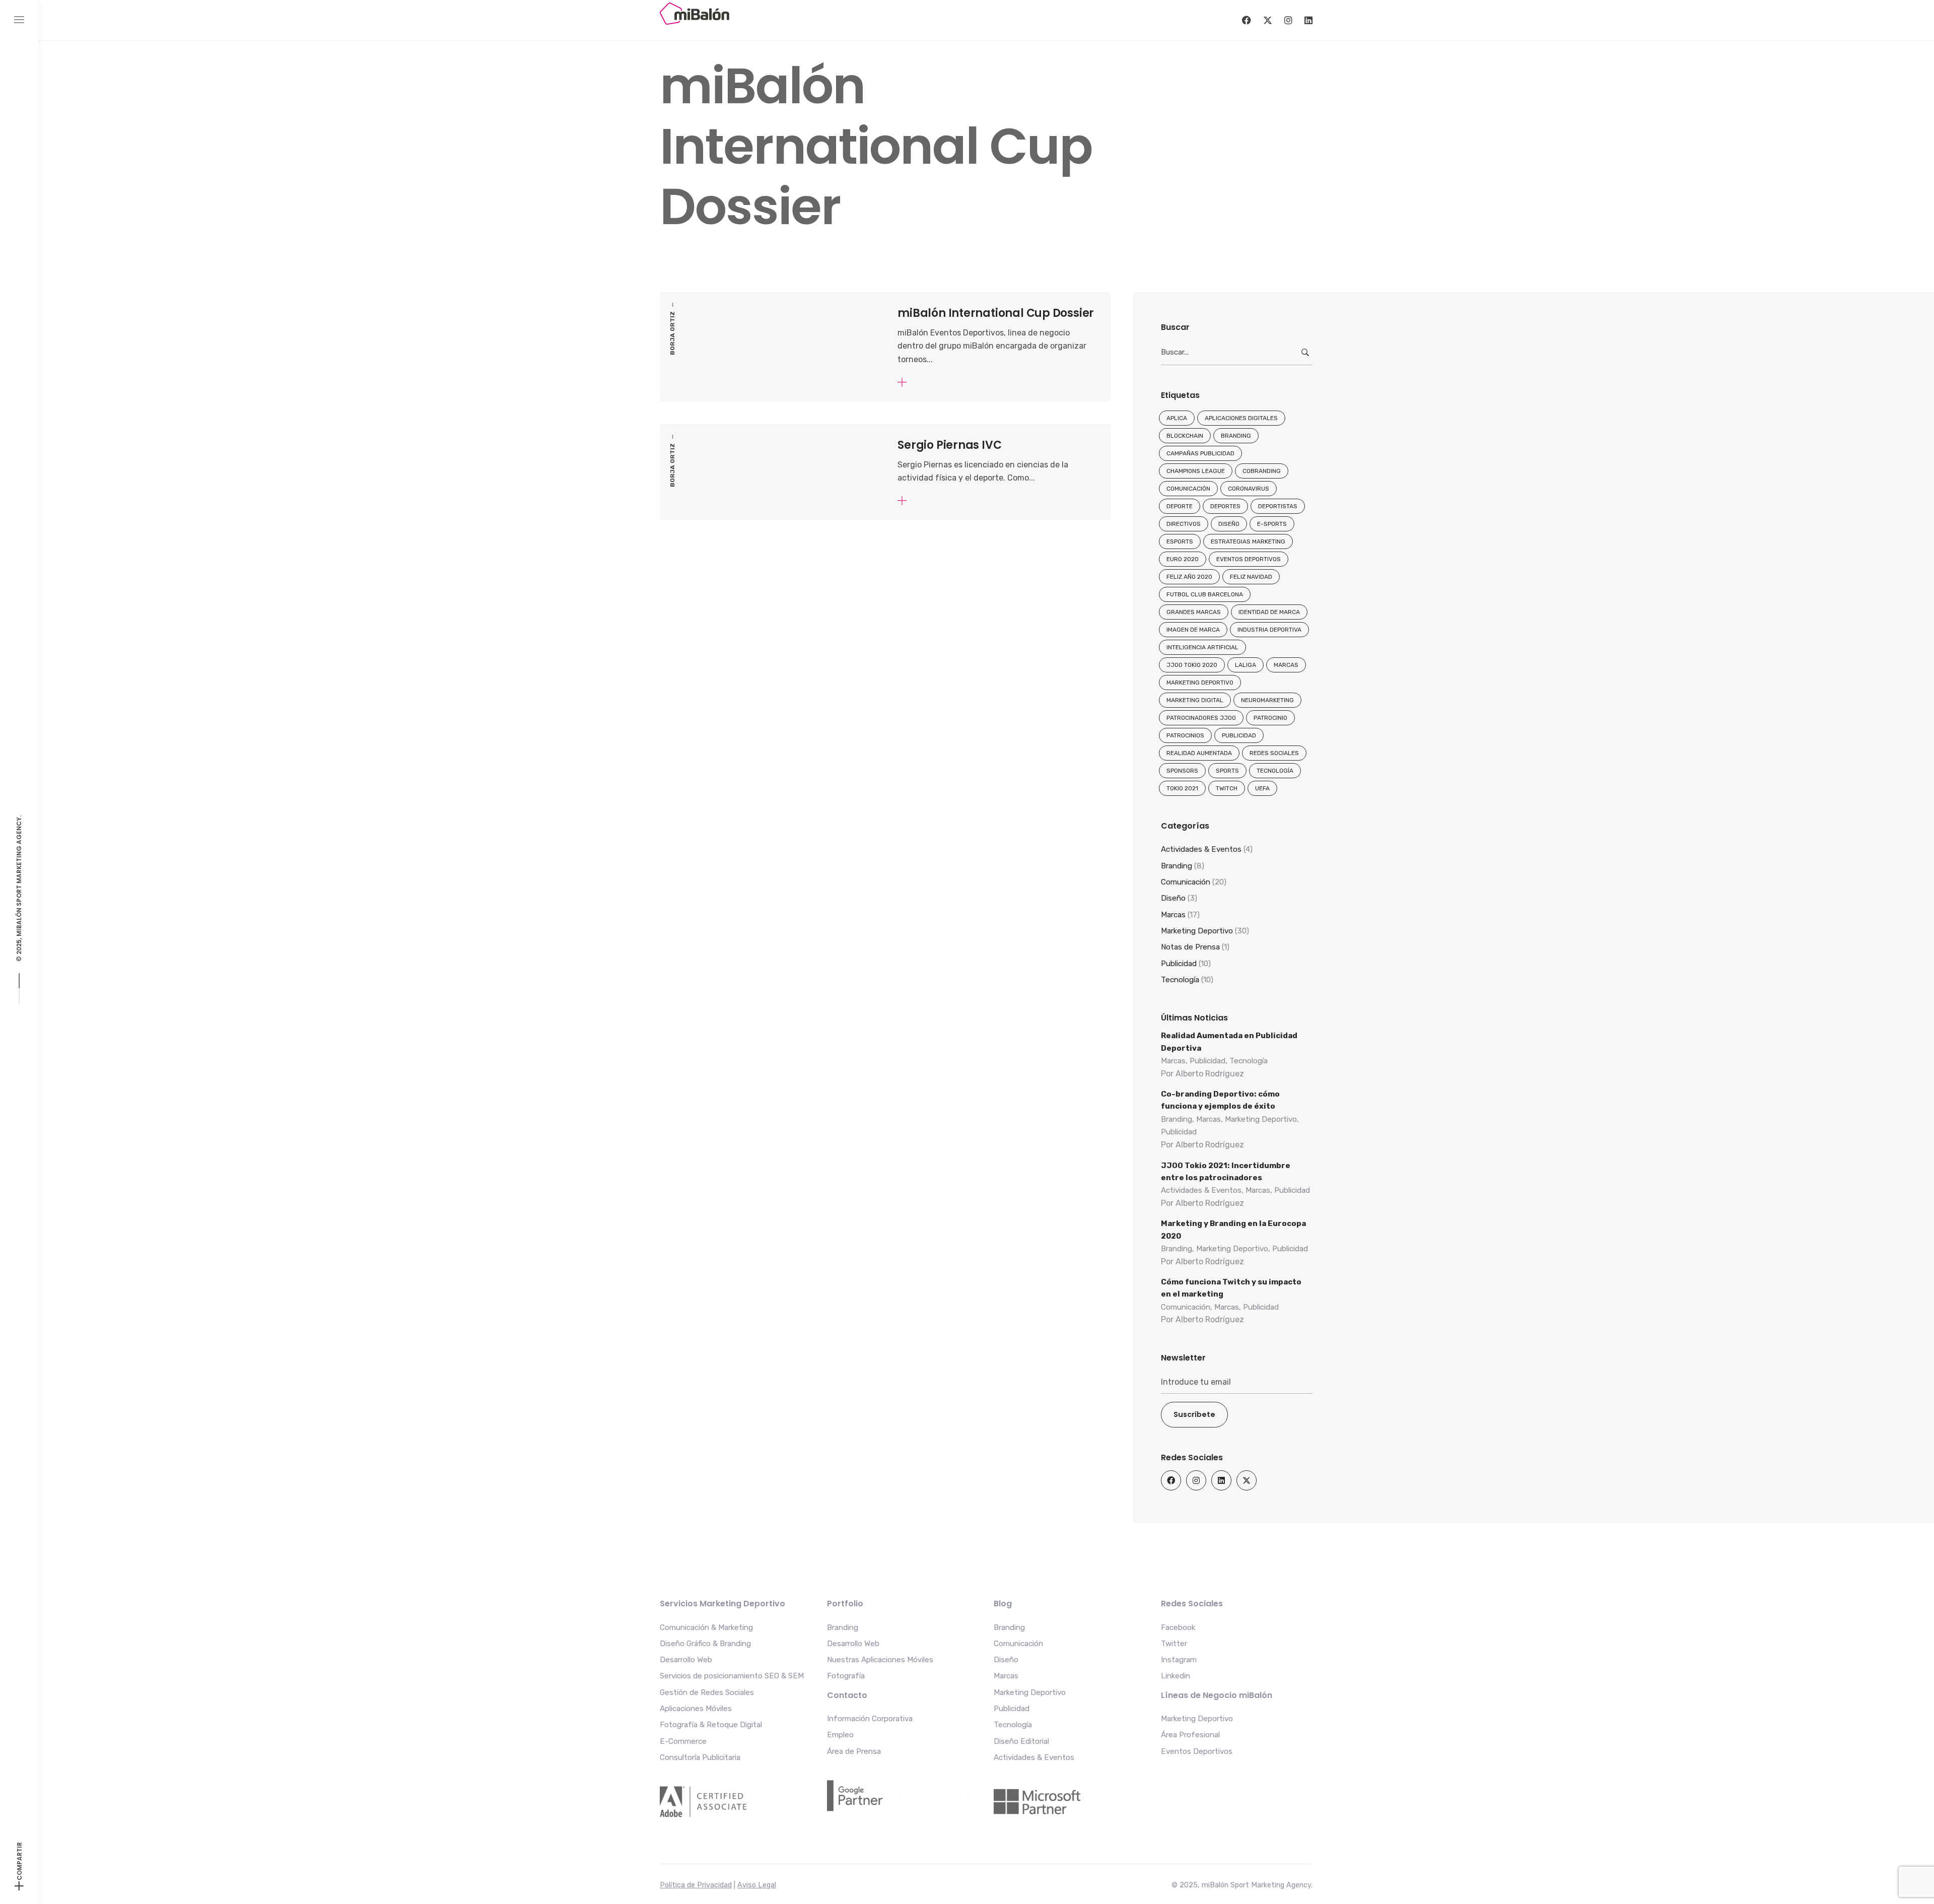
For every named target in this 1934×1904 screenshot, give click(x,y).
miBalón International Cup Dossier (996, 313)
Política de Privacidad (696, 1885)
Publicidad (1239, 735)
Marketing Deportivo (1200, 683)
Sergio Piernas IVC (949, 445)
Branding (1236, 436)
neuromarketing (1267, 700)
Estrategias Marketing (1248, 541)
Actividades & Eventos (1201, 849)
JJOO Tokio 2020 (1192, 665)
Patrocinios (1185, 735)
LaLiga (1246, 665)
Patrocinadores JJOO (1201, 718)
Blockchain (1185, 436)
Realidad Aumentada (1199, 753)
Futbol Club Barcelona (1205, 594)
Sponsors (1182, 771)
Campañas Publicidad (1200, 453)
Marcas (1286, 665)
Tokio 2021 (1182, 788)
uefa (1262, 788)
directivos (1184, 524)
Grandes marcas (1194, 612)
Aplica (1177, 418)
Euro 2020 (1183, 559)
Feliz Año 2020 (1189, 577)
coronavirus (1249, 489)
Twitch (1227, 788)
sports (1227, 771)
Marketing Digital (1195, 700)
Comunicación (1188, 489)
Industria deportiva (1269, 630)
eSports (1180, 541)
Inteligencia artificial (1202, 647)
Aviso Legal (757, 1885)
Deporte (1180, 506)
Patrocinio (1270, 718)
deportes (1225, 506)
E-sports (1272, 524)
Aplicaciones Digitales (1241, 418)
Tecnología (1275, 771)
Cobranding (1262, 471)
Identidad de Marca (1269, 612)
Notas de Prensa (1190, 947)
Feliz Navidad (1251, 577)
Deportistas (1278, 506)
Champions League (1196, 471)
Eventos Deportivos (1249, 559)
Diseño (1229, 524)
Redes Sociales (1274, 753)
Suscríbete (1194, 1414)
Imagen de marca (1193, 630)
